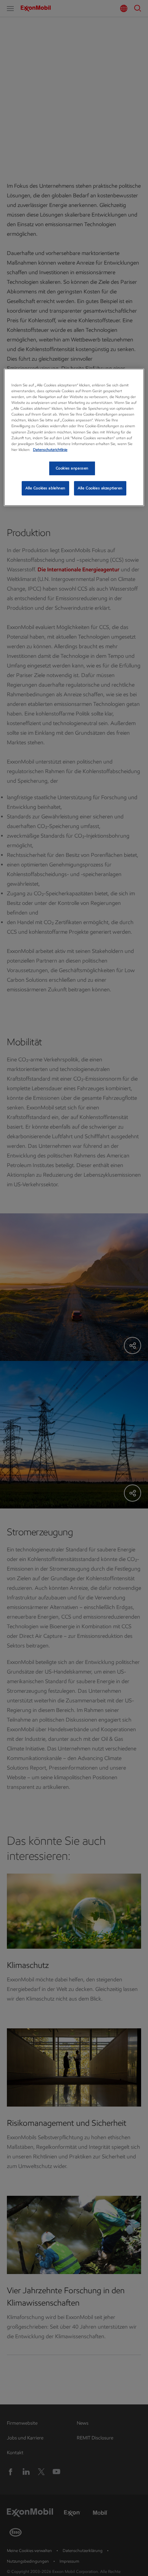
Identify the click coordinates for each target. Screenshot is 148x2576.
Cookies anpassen (72, 468)
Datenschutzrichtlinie (50, 450)
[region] (74, 437)
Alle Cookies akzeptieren (100, 488)
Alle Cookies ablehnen (45, 488)
